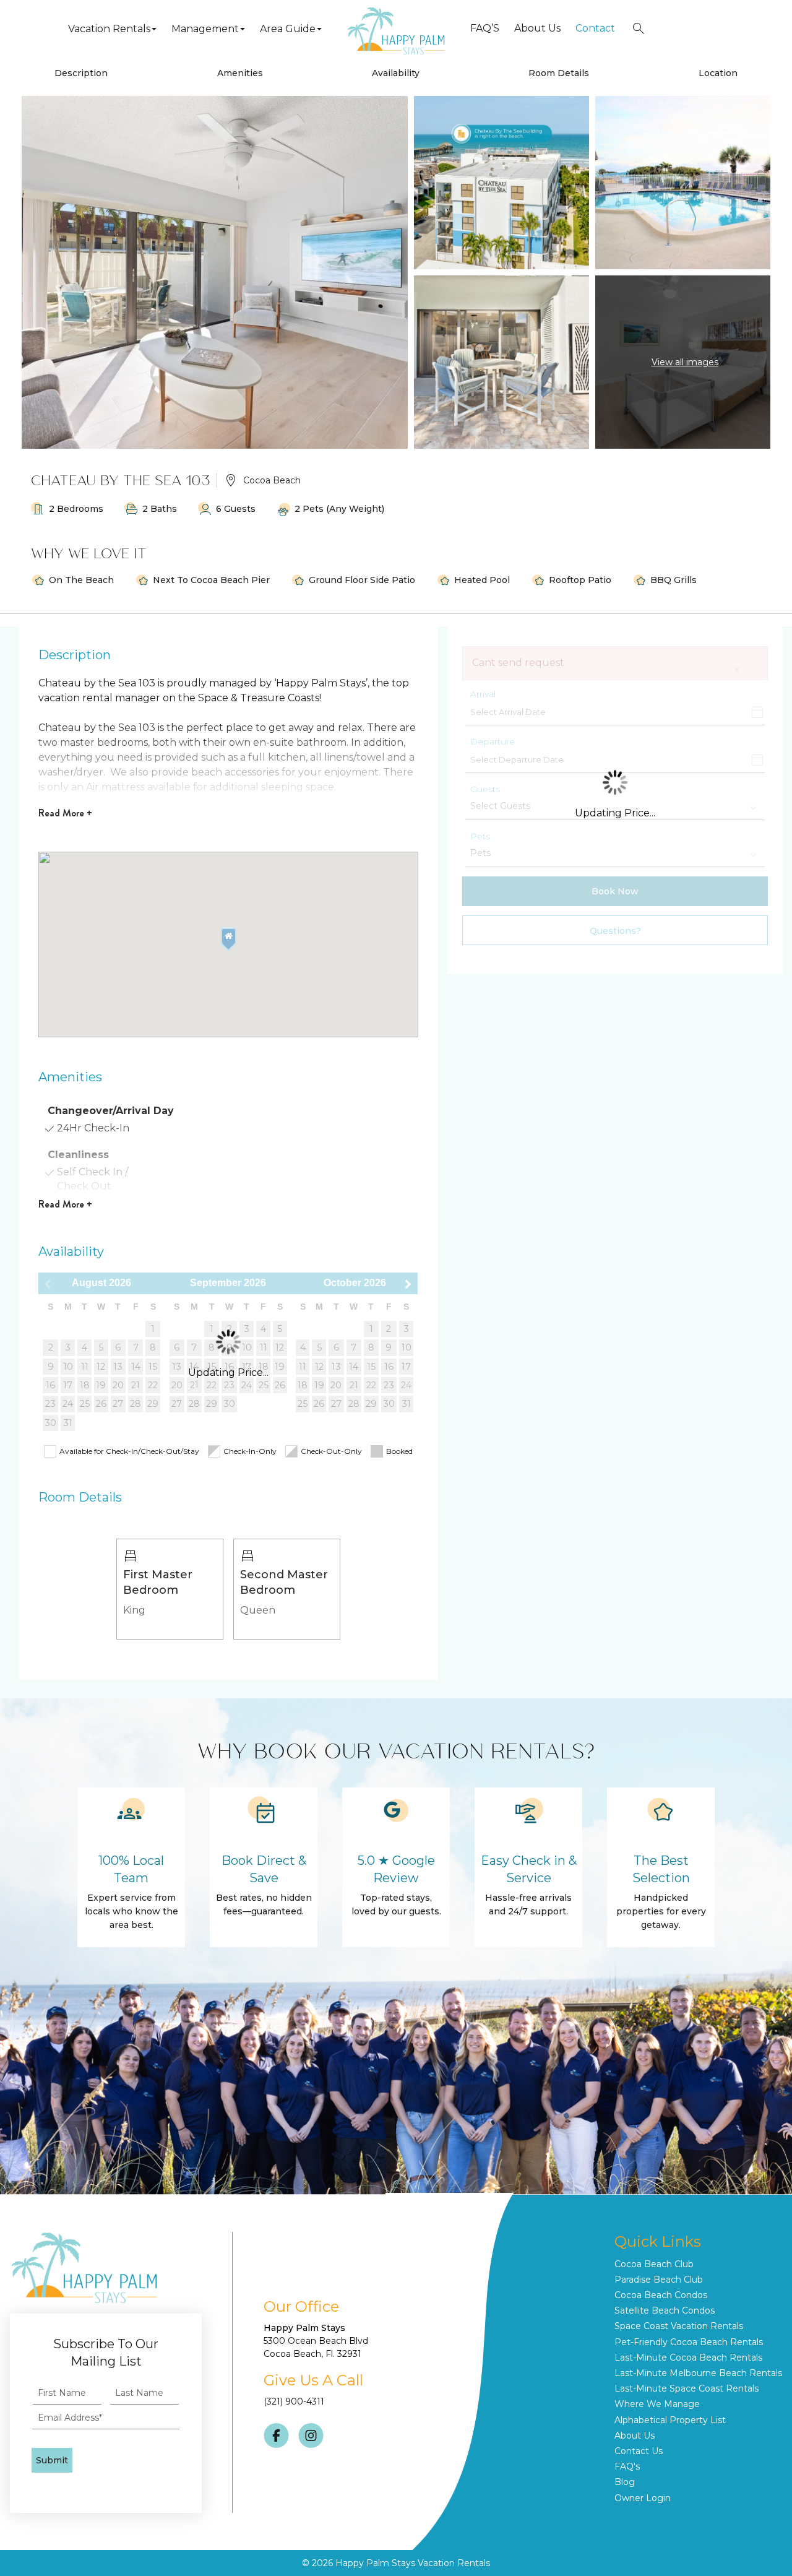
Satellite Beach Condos (665, 2310)
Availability (396, 73)
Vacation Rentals (109, 29)
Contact (595, 28)
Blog (625, 2482)
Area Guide (288, 29)
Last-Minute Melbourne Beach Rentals (698, 2373)
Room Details (559, 73)
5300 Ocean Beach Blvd (316, 2341)
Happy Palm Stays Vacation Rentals (413, 2563)
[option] (170, 1589)
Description (81, 73)
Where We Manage (657, 2404)
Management (205, 29)
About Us (537, 28)
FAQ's (627, 2466)
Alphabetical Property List (670, 2420)
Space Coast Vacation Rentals (679, 2326)
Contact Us (639, 2451)
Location (718, 73)
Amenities (240, 73)
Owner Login (643, 2498)
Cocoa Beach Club (654, 2264)
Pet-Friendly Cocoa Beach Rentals (689, 2342)
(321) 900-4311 (294, 2401)
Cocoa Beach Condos (661, 2295)
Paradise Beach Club (659, 2280)
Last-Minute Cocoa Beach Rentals (688, 2358)
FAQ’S (485, 28)
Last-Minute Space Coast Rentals (687, 2388)
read (65, 813)
